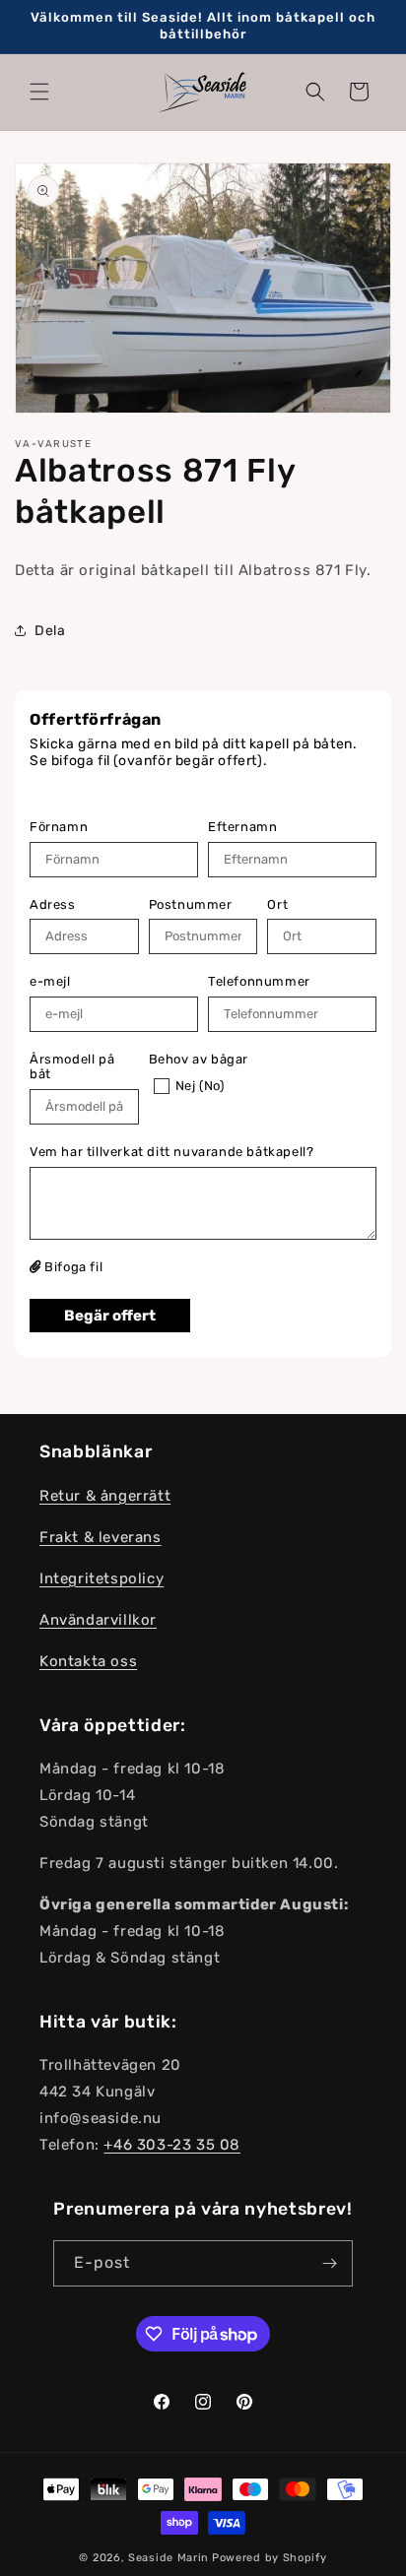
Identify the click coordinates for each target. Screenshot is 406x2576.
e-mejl (50, 981)
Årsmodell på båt (72, 1067)
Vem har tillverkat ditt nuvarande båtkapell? (171, 1152)
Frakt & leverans (101, 1537)
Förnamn (59, 827)
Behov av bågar (199, 1059)
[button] (39, 92)
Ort (277, 904)
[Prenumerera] (330, 2263)
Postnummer (191, 904)
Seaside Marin (169, 2558)
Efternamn (242, 827)
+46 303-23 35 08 (172, 2145)
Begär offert (110, 1316)
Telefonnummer (259, 981)
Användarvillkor (98, 1620)
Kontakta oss (88, 1661)
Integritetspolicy (101, 1578)
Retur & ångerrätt (105, 1496)
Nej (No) (200, 1086)
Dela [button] (50, 631)
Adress (53, 904)
